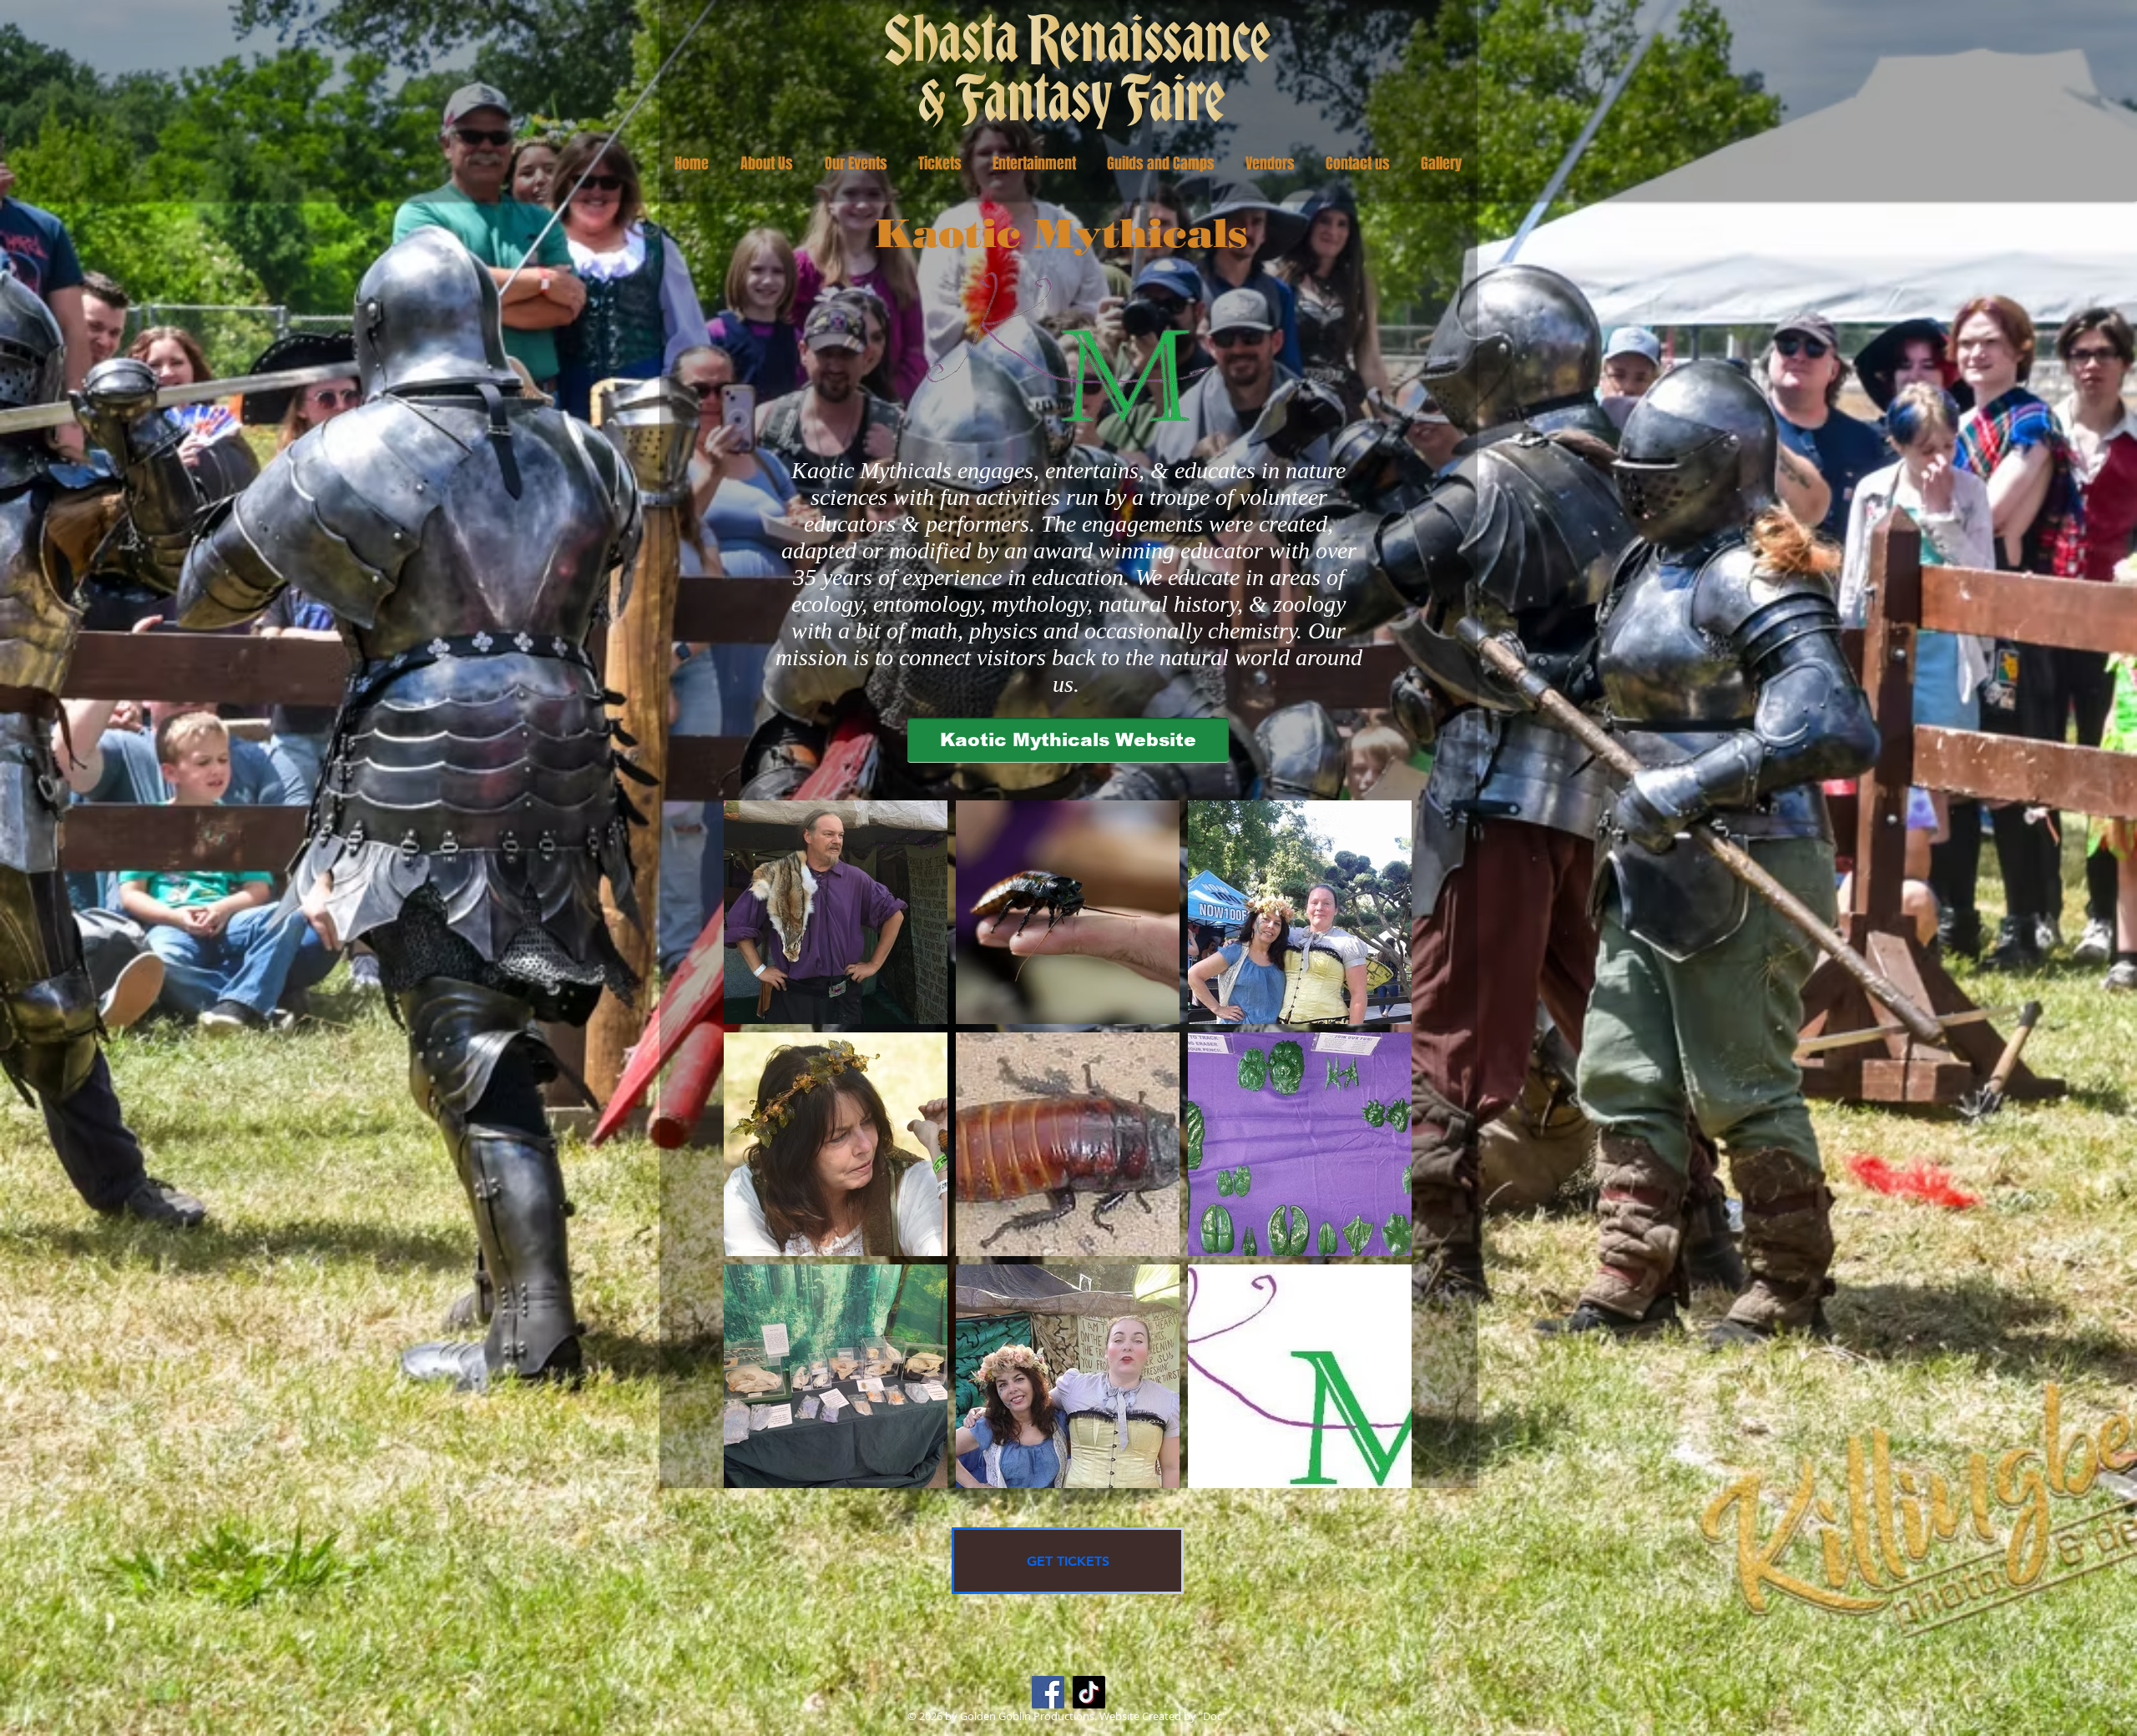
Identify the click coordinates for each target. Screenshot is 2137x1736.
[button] (767, 164)
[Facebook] (1048, 1692)
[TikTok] (1089, 1692)
